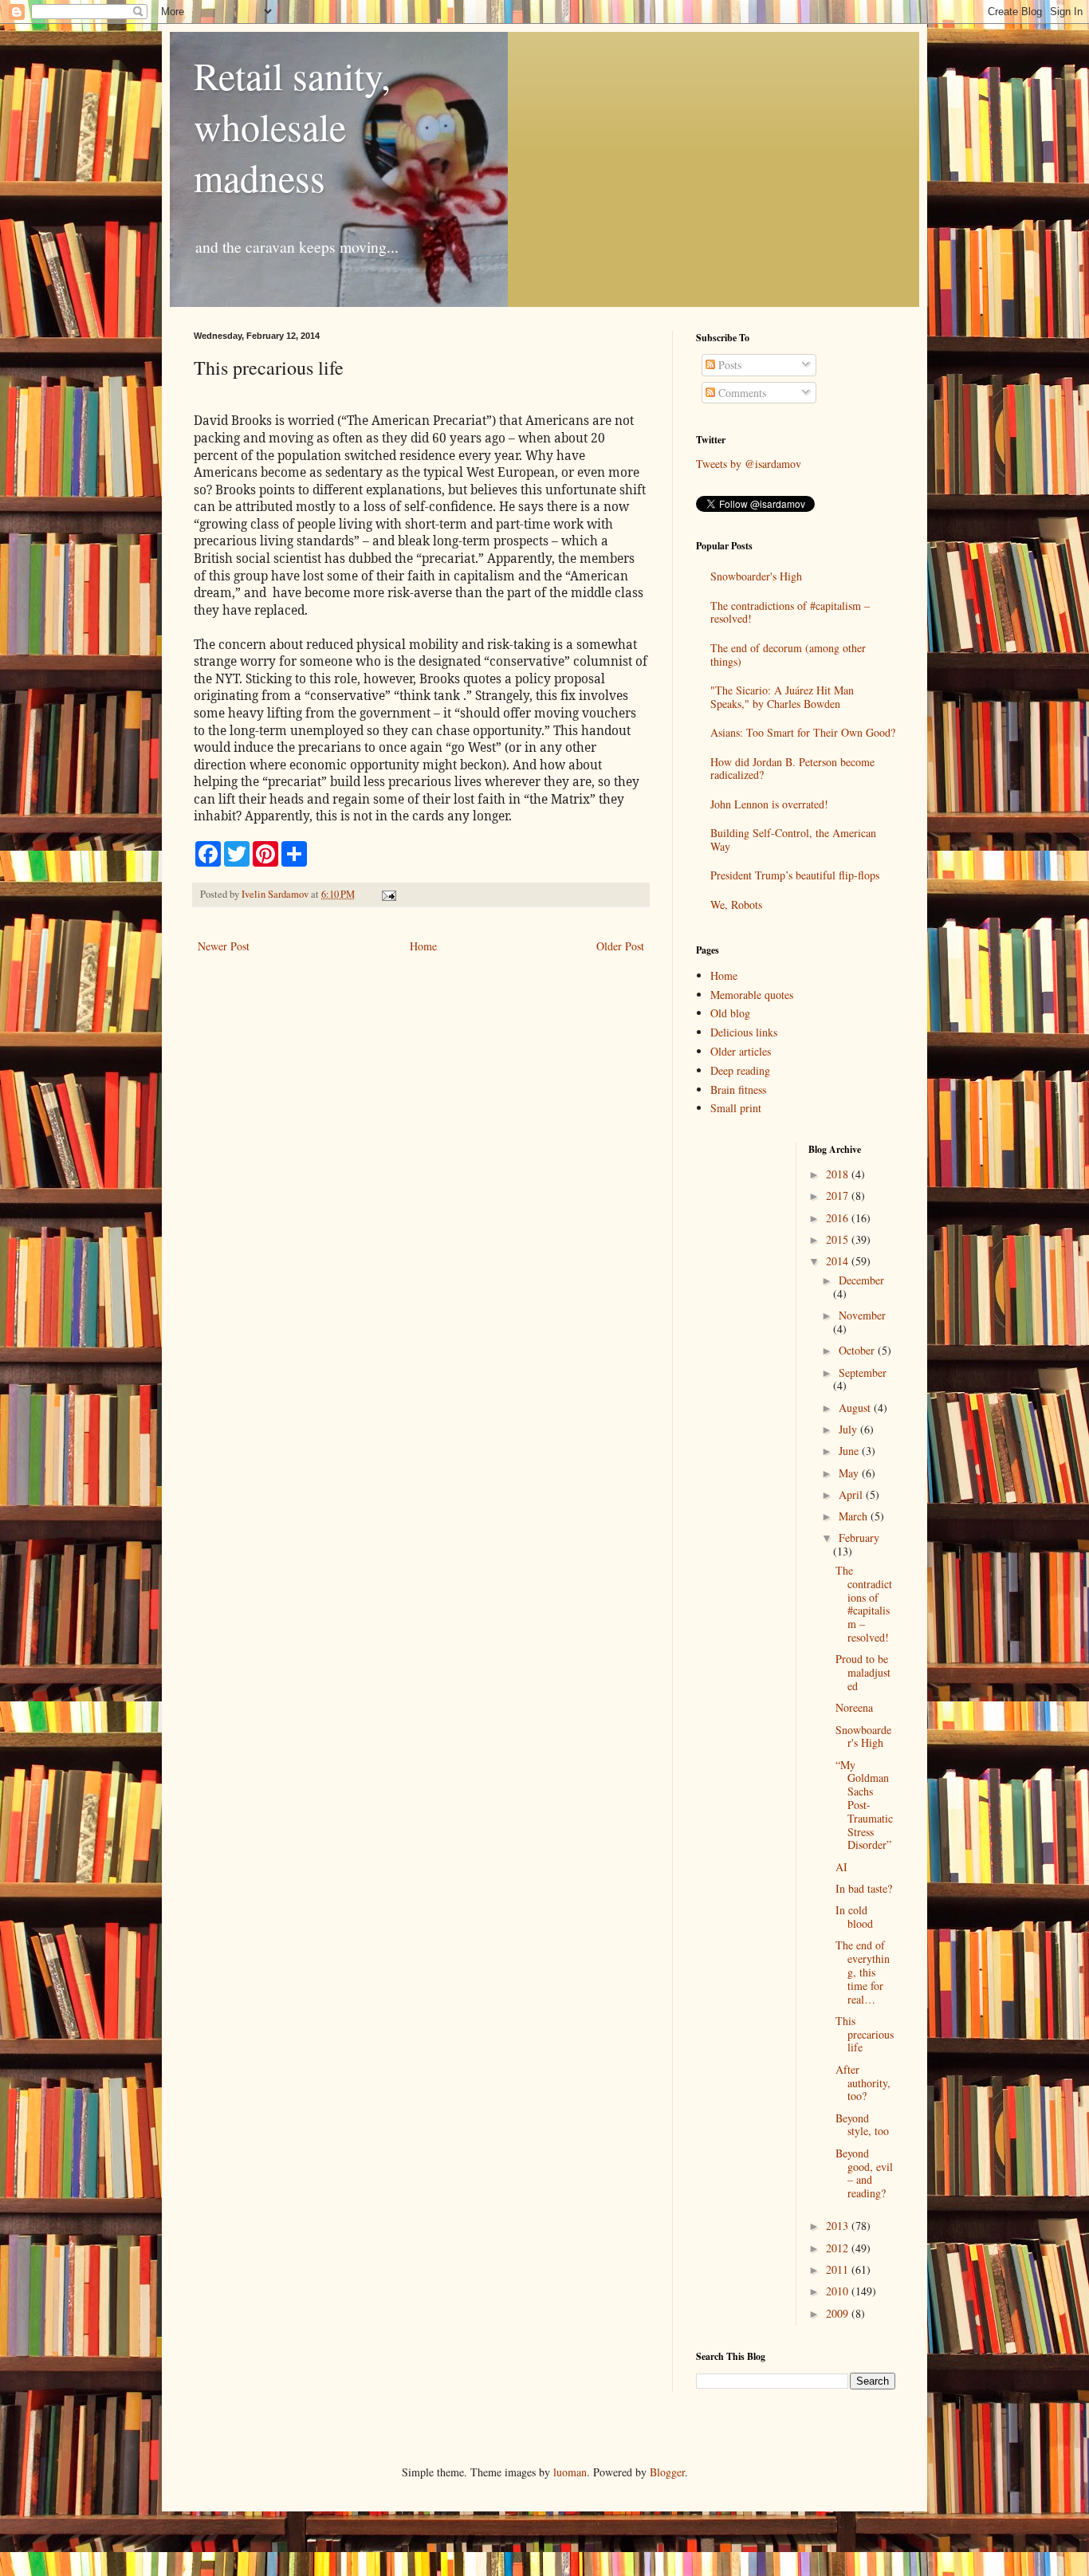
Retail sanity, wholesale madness (292, 126)
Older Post (620, 946)
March (855, 1516)
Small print (736, 1108)
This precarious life (865, 2034)
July (849, 1429)
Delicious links (744, 1032)
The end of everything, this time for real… (863, 1972)
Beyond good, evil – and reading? (864, 2173)
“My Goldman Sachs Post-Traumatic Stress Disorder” (864, 1805)
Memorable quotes (752, 995)
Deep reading (740, 1070)
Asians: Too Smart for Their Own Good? (803, 732)
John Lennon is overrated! (769, 804)
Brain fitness (738, 1089)
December (861, 1280)
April (852, 1494)
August (856, 1408)
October (858, 1350)
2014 (839, 1261)
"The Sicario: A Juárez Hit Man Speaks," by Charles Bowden (782, 697)
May (850, 1473)
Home (423, 946)
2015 (839, 1239)
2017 (839, 1196)
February (859, 1538)
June (850, 1451)
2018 (839, 1174)
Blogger (667, 2472)
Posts (728, 365)
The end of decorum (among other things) (788, 655)
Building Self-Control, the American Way (793, 840)
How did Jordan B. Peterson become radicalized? (792, 769)
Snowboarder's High (756, 576)
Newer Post (224, 946)
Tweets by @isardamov (749, 464)
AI (841, 1867)
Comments (741, 393)
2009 (839, 2313)
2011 (839, 2269)
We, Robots (736, 905)
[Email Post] (388, 894)
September (863, 1373)
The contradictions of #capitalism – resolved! (790, 612)
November (862, 1315)
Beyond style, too (862, 2125)
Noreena (854, 1707)
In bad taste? (864, 1888)
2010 (839, 2291)
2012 (839, 2248)
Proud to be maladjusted (863, 1672)
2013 (839, 2226)
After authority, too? (863, 2083)
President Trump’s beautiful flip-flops (795, 875)
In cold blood (854, 1917)
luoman (570, 2472)
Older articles (741, 1051)
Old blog (730, 1013)
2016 (839, 1218)
